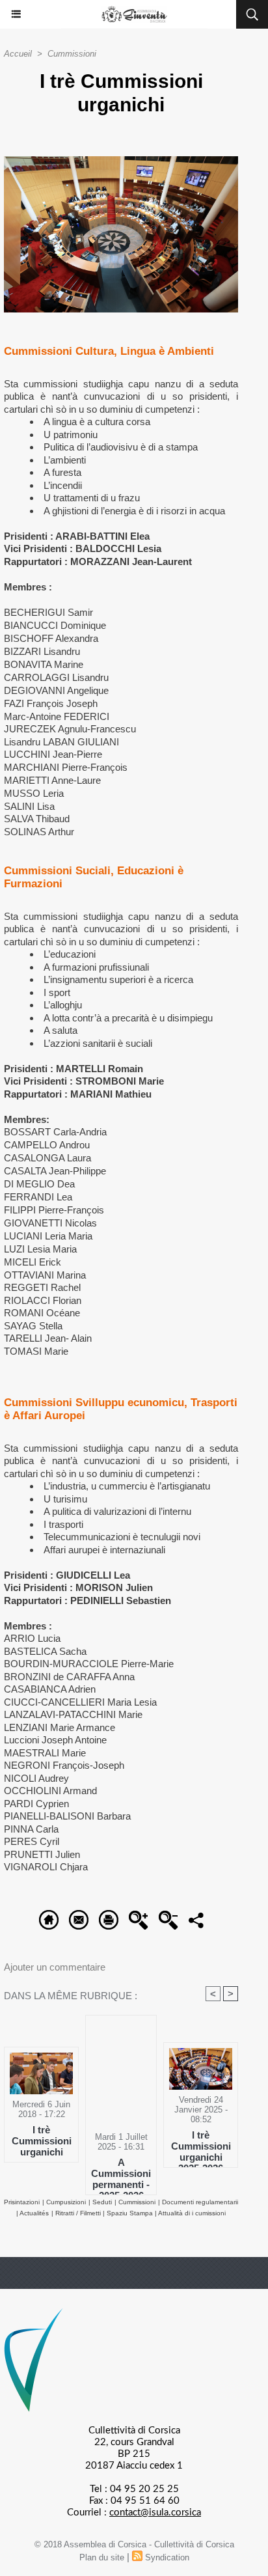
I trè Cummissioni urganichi (42, 2140)
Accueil (18, 54)
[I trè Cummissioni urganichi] (121, 162)
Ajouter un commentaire (55, 1967)
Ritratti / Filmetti (79, 2213)
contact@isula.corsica (155, 2513)
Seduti (102, 2202)
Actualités (34, 2213)
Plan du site (102, 2557)
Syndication (167, 2557)
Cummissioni (72, 54)
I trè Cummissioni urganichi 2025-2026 (201, 2146)
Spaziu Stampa (131, 2213)
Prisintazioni (22, 2202)
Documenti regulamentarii (200, 2202)
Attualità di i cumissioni (192, 2213)
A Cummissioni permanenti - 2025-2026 (121, 2173)
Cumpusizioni (66, 2202)
